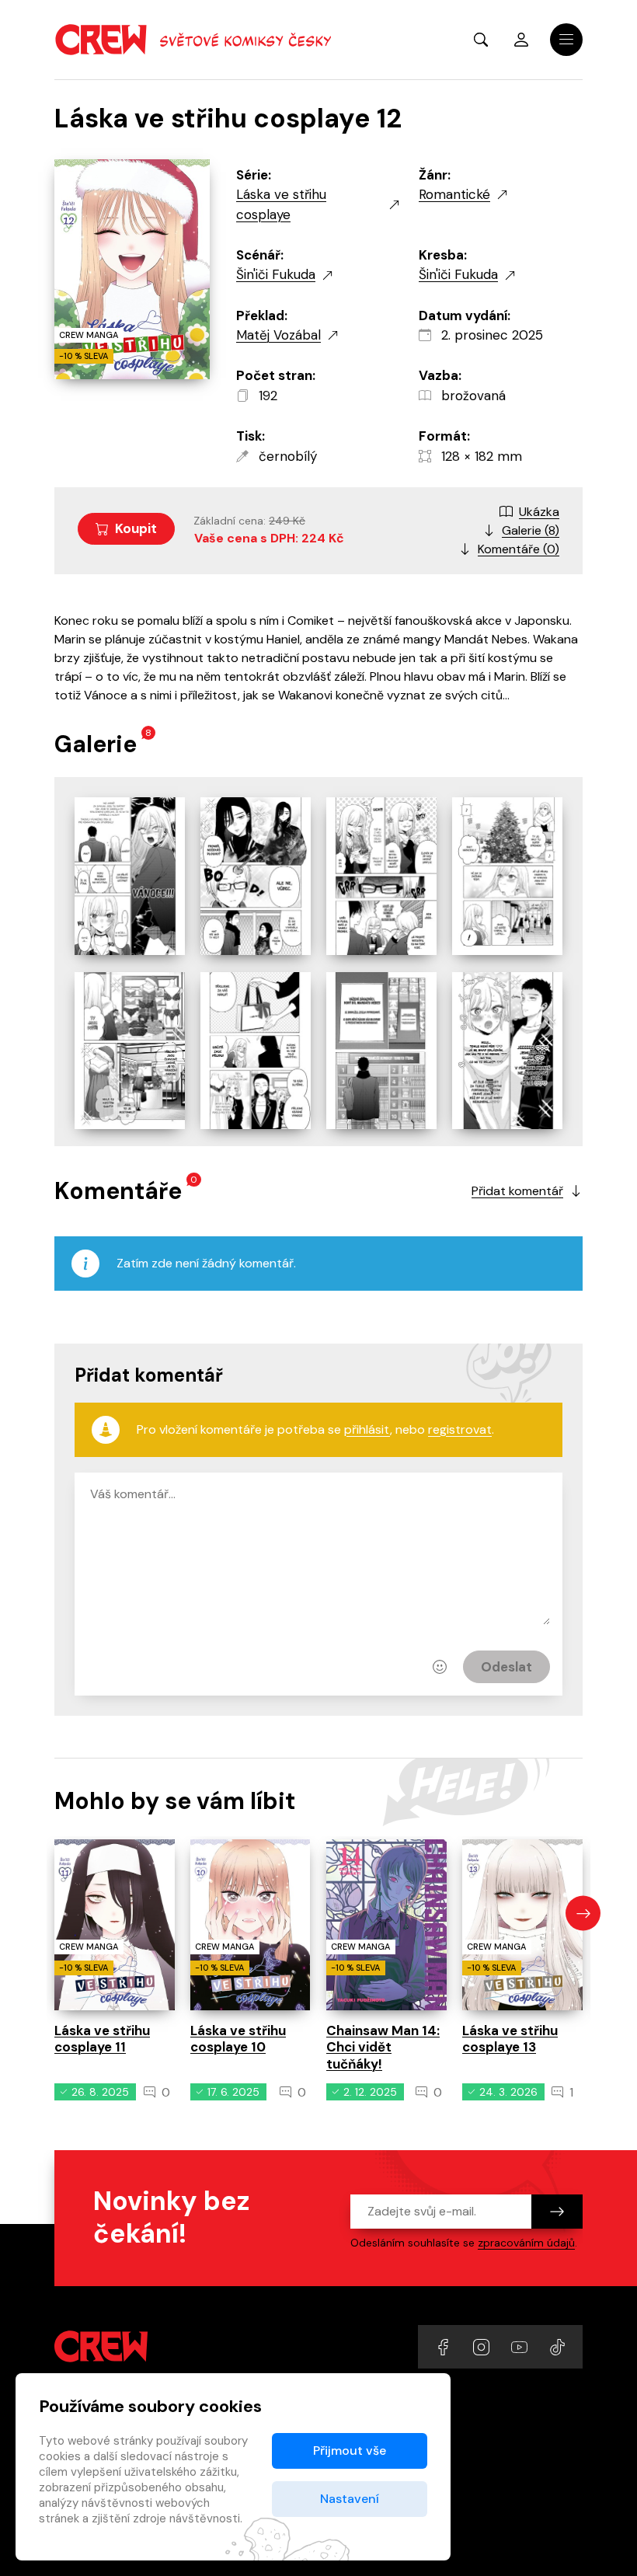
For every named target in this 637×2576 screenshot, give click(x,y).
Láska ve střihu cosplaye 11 (102, 2039)
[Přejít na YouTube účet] (521, 2346)
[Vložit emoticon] (440, 1667)
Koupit (136, 528)
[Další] (583, 1914)
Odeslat (506, 1667)
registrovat (460, 1429)
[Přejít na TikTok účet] (557, 2346)
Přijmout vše (350, 2451)
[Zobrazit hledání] (481, 40)
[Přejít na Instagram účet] (483, 2346)
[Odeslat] (557, 2212)
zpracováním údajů (526, 2243)
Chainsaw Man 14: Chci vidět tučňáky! (383, 2047)
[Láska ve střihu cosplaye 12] (130, 876)
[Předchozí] (54, 1914)
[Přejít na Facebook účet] (445, 2346)
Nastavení (350, 2499)
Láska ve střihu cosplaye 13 (510, 2039)
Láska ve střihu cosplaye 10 (238, 2039)
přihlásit (367, 1429)
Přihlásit (521, 40)
